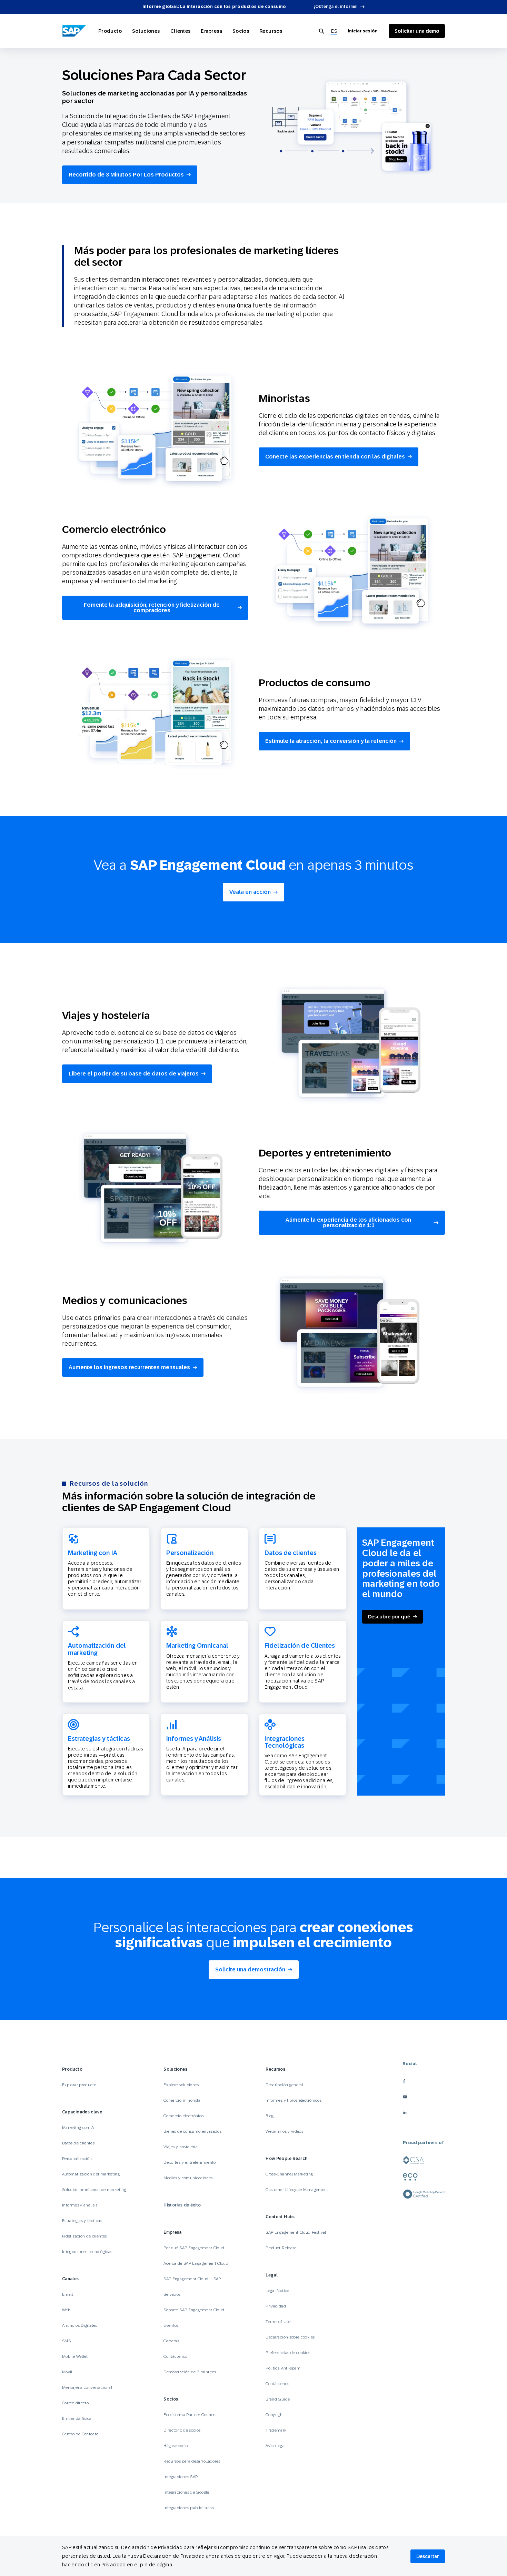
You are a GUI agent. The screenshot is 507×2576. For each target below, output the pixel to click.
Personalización (77, 2159)
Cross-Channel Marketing (289, 2174)
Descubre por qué (389, 1617)
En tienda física (77, 2418)
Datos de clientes (78, 2143)
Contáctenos (175, 2356)
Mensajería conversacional (87, 2387)
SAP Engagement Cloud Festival (296, 2232)
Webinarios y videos (284, 2131)
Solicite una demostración (250, 1969)
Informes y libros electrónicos (294, 2100)
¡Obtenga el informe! (336, 7)
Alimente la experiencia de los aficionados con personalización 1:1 (348, 1223)
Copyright (275, 2415)
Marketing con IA (78, 2128)
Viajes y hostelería (181, 2147)
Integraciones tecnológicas (87, 2252)
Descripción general (284, 2085)
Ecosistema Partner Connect (190, 2415)
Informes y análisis (80, 2205)
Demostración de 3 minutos (190, 2372)
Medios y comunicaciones (188, 2178)
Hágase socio (176, 2446)
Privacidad (276, 2306)
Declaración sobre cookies (290, 2337)
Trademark (276, 2430)
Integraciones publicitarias (189, 2508)
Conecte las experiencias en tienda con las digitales (335, 457)
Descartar (428, 2556)
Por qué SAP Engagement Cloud (194, 2248)
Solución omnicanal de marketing (94, 2190)
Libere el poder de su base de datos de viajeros (134, 1074)
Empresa (211, 31)
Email (68, 2294)
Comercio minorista (182, 2100)
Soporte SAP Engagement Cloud (194, 2310)
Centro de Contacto (80, 2434)
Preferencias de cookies (288, 2353)
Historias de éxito (182, 2205)
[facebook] (424, 2081)
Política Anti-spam (283, 2368)
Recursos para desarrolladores (192, 2461)
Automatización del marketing (91, 2174)
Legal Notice (277, 2291)
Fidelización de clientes (84, 2236)
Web (66, 2310)
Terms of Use (278, 2322)
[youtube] (424, 2097)
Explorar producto (79, 2085)
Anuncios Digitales (79, 2325)
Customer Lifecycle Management (297, 2190)
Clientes (181, 31)
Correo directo (75, 2403)
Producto (110, 31)
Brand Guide (278, 2399)
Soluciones (146, 31)
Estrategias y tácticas (82, 2221)
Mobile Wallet (75, 2356)
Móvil (67, 2372)
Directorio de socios (182, 2430)
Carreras (171, 2341)
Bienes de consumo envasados (192, 2131)
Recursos (271, 31)
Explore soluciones (181, 2085)
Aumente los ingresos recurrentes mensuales (129, 1367)
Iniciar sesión (363, 31)
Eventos (171, 2325)
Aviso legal (276, 2446)
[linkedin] (424, 2112)
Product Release (281, 2248)
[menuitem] (334, 31)
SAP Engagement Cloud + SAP (192, 2279)
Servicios (172, 2294)
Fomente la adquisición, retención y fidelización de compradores (152, 608)
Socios (241, 31)
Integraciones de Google (186, 2492)
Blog (270, 2116)
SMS (66, 2341)
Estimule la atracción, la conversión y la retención (331, 741)
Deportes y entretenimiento (190, 2162)
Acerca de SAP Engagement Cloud (196, 2263)
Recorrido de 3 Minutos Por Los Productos (126, 175)
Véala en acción (250, 892)
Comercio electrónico (183, 2116)
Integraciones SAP (181, 2477)
